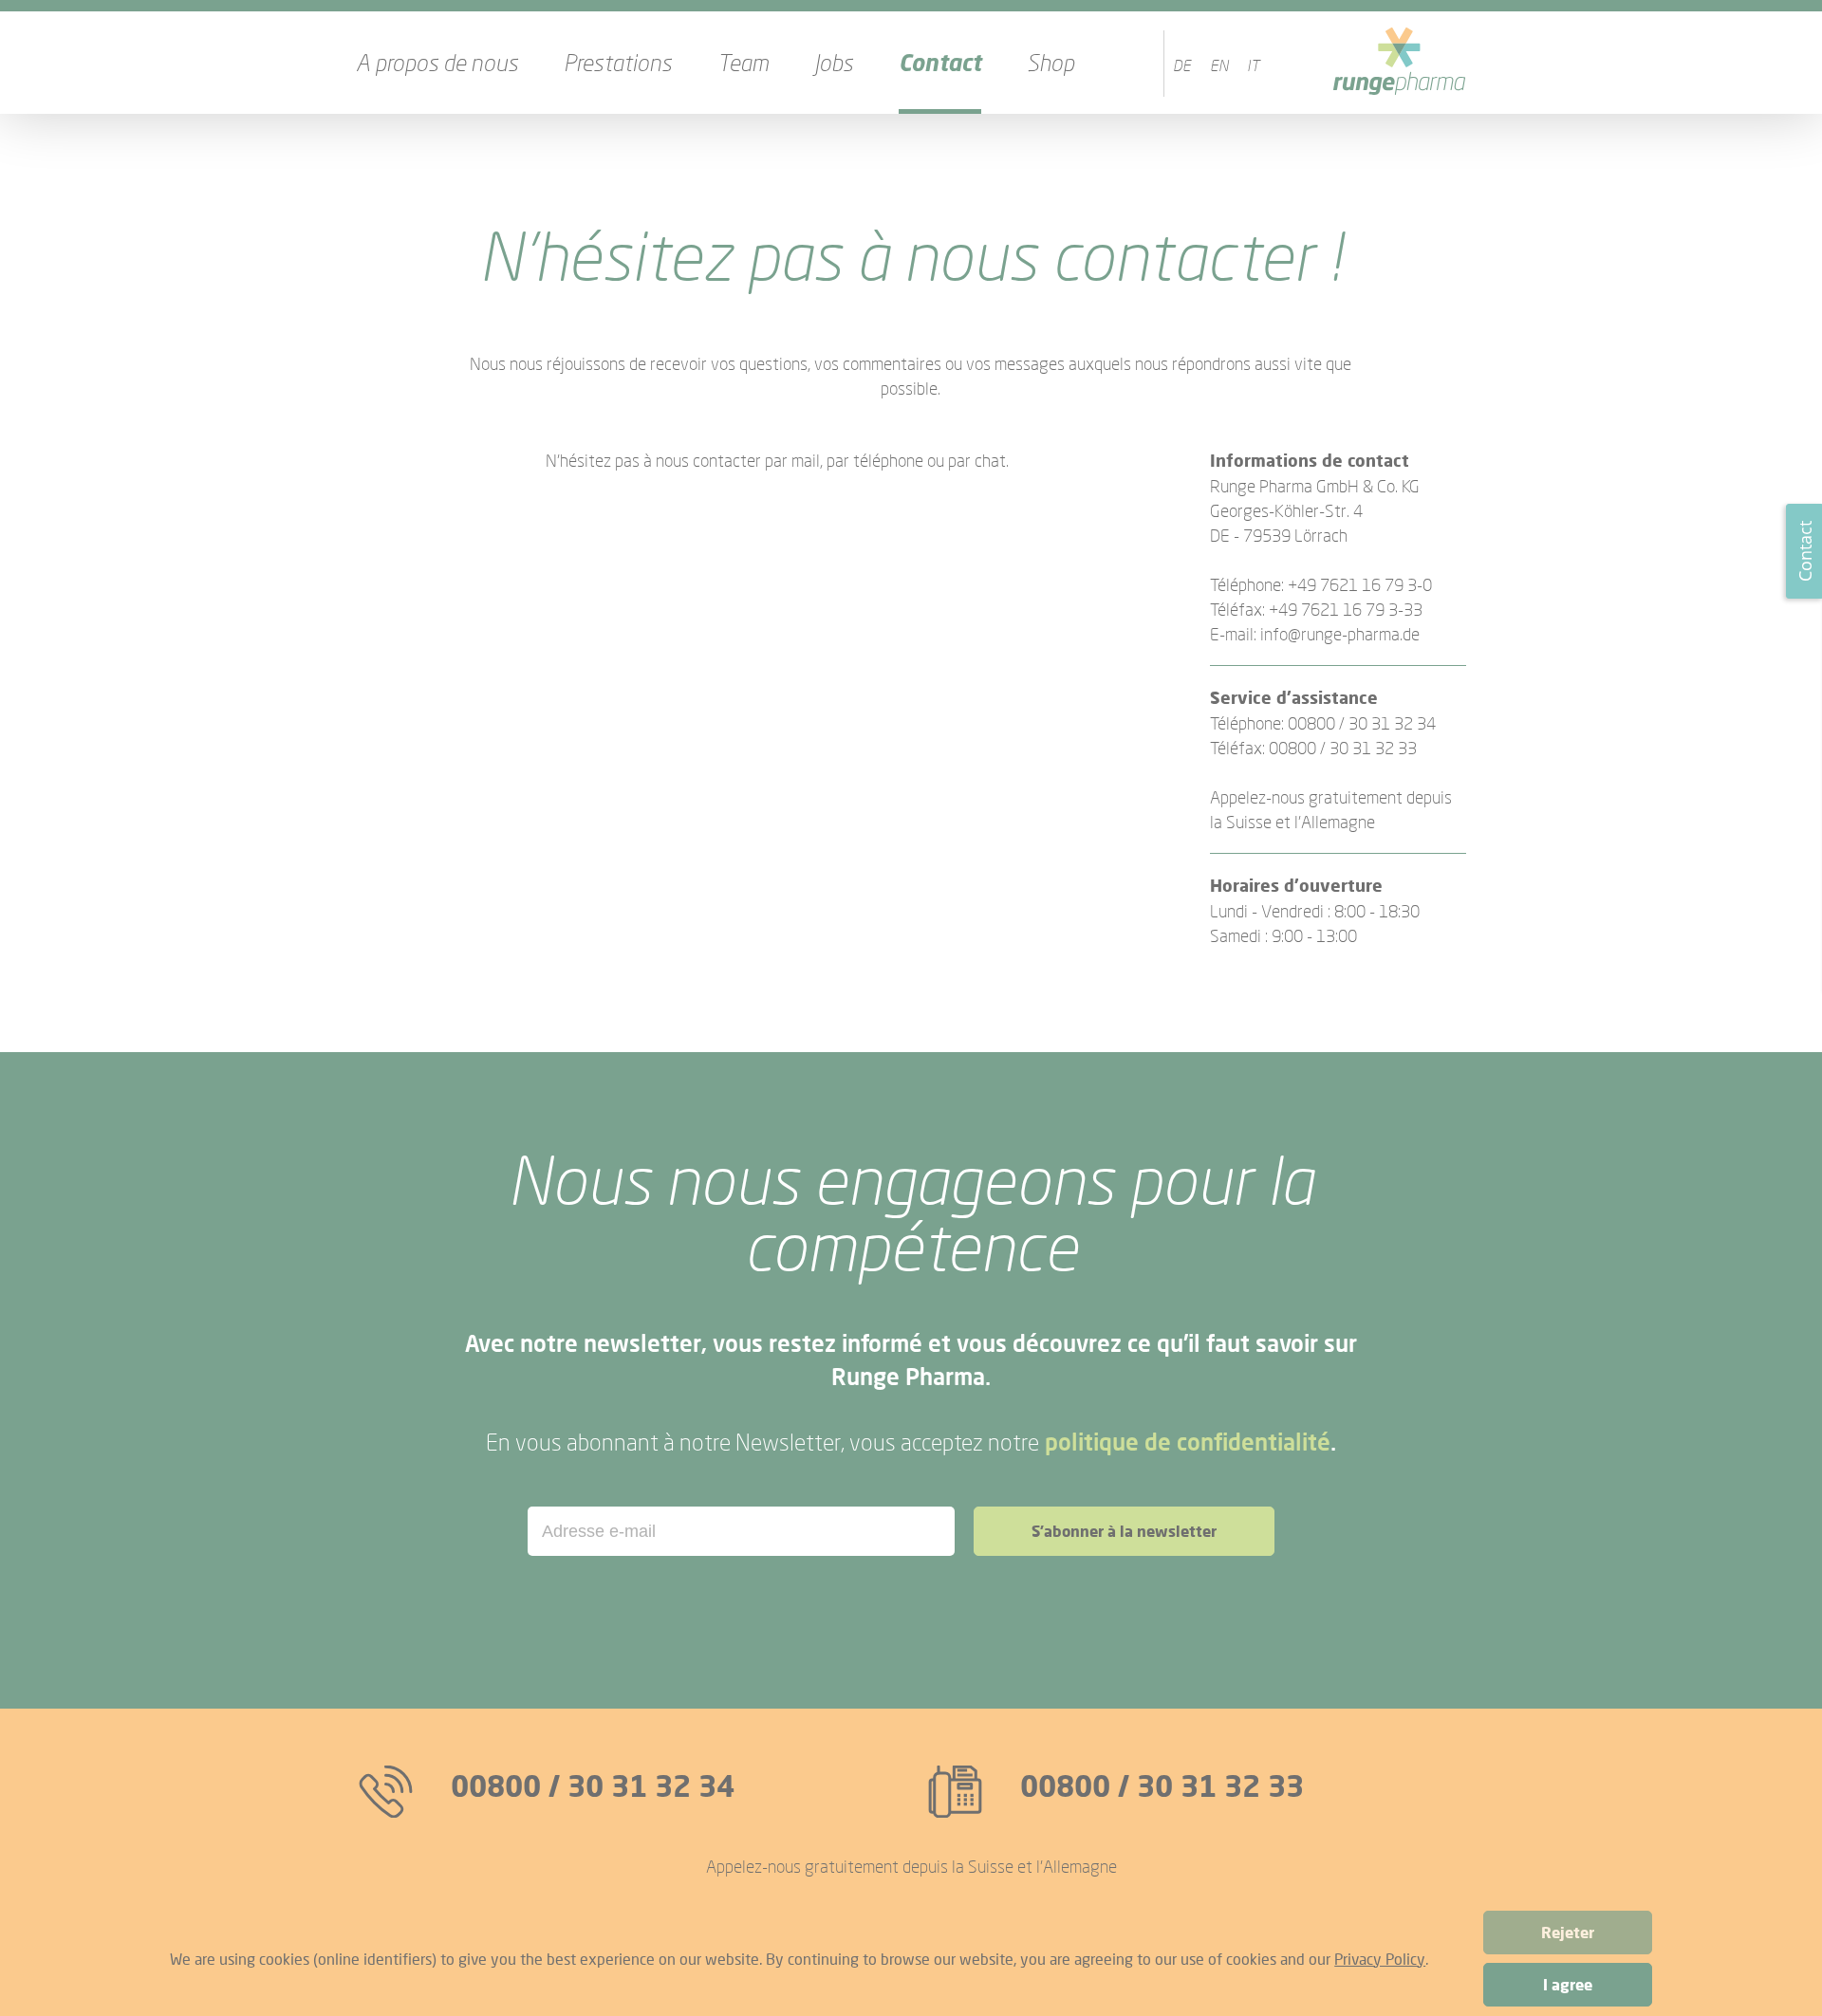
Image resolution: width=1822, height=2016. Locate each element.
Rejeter (1568, 1933)
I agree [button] (1568, 1985)
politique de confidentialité (1188, 1442)
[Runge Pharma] (1400, 63)
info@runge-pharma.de (1340, 634)
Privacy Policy (1380, 1959)
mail (806, 460)
